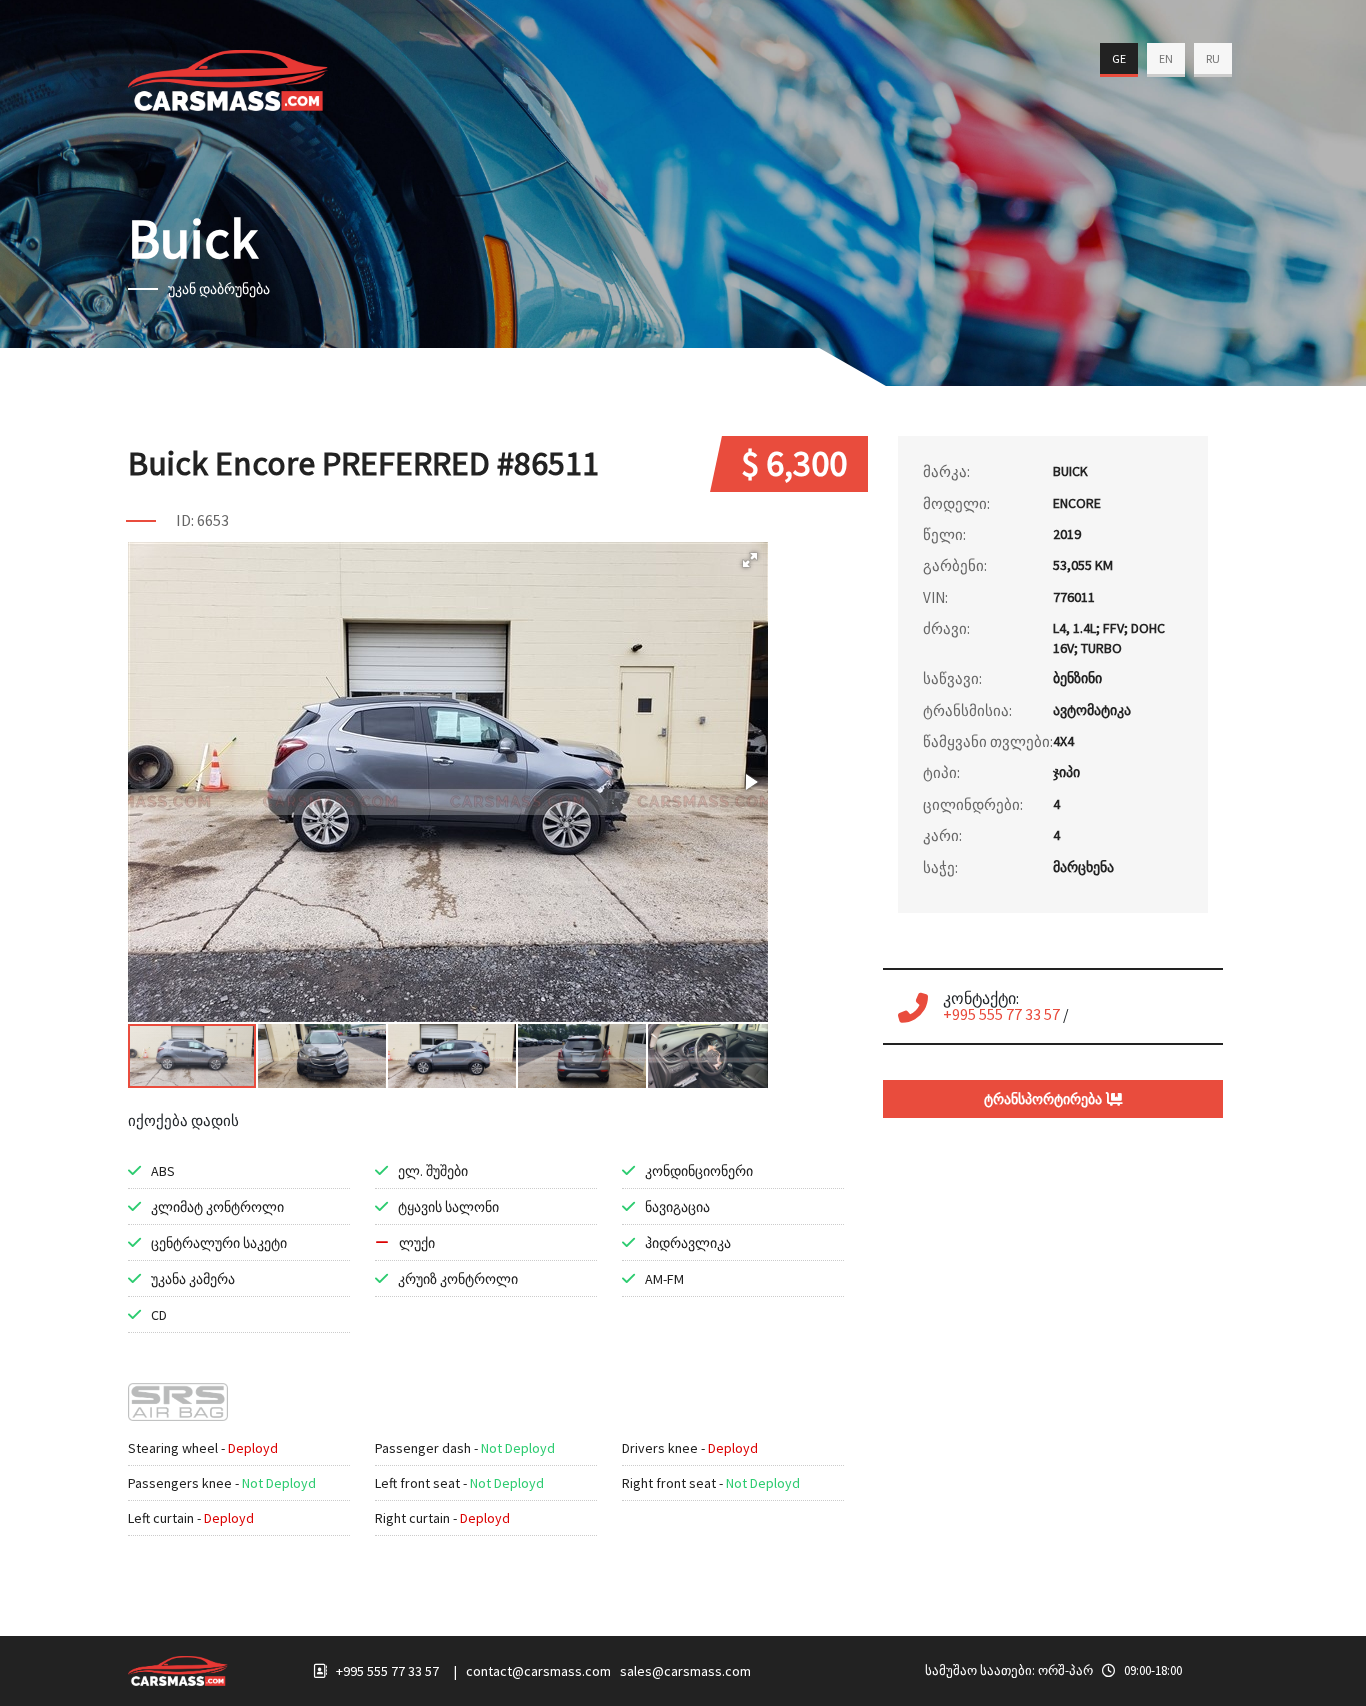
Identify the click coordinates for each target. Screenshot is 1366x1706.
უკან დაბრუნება (219, 289)
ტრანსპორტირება (1044, 1099)
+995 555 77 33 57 (1001, 1014)
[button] (750, 560)
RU (1213, 58)
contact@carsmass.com (538, 1671)
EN (1166, 58)
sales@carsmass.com (685, 1671)
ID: (185, 520)
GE (1119, 58)
